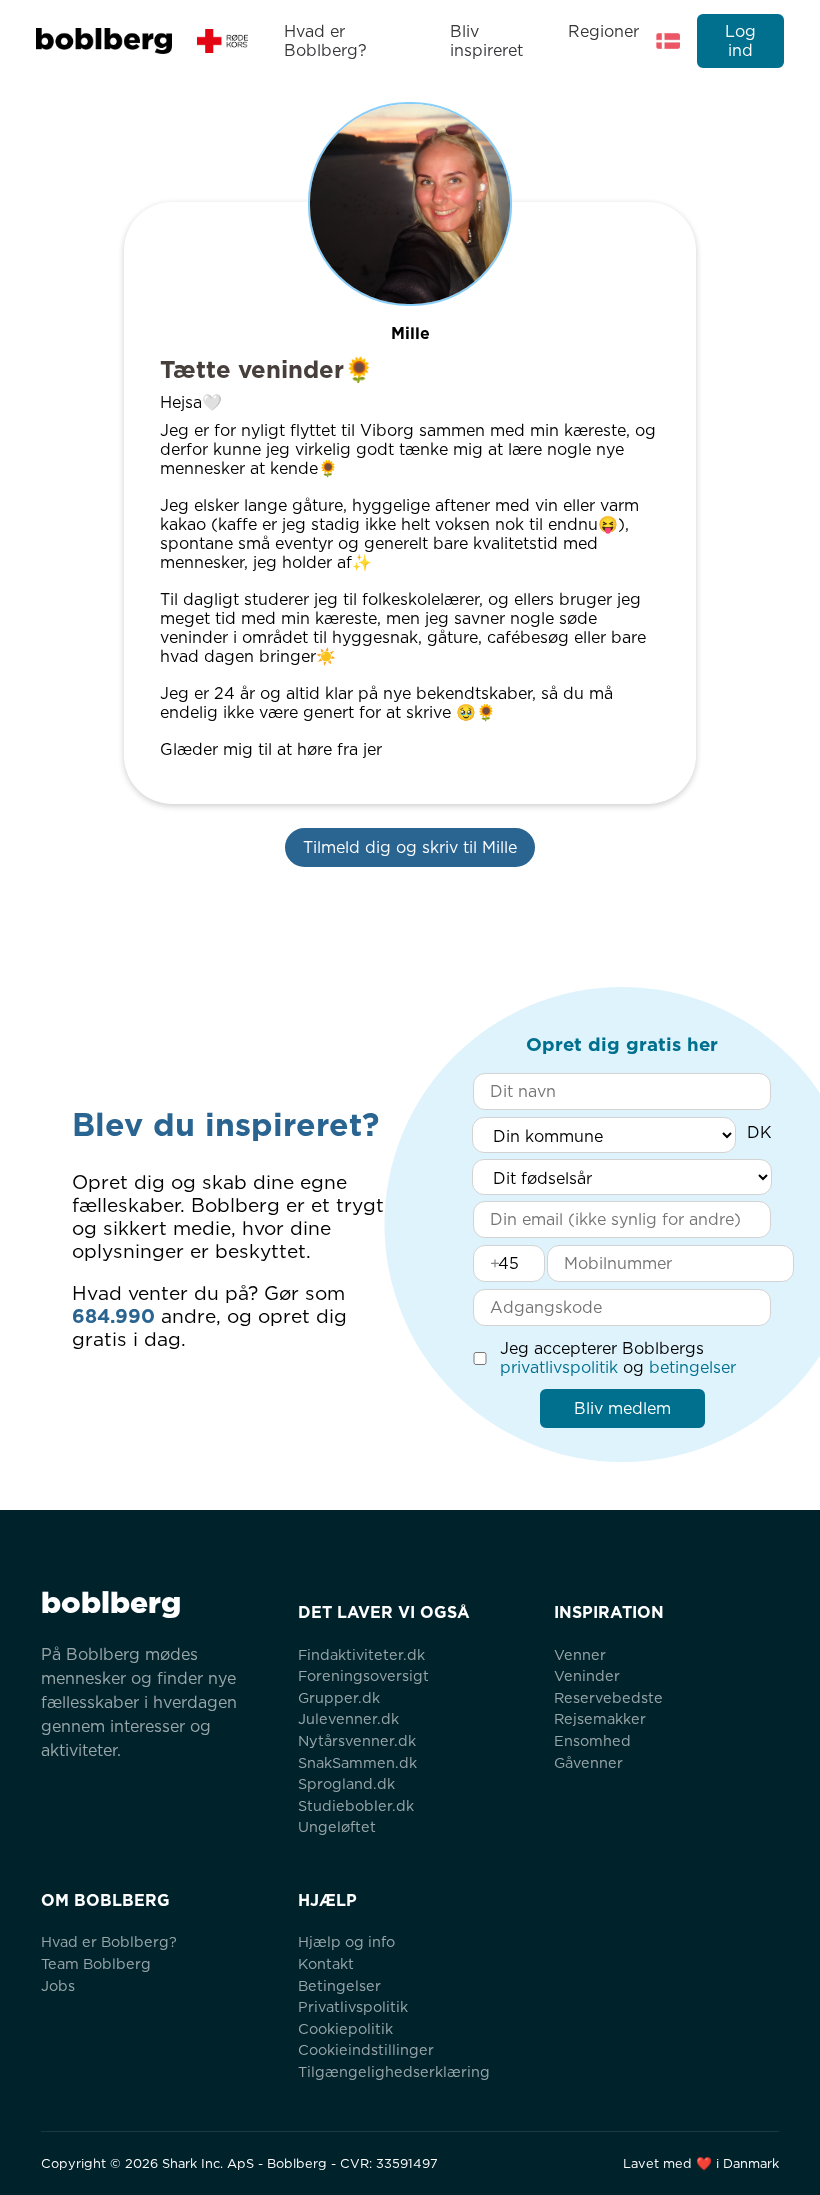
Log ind (740, 41)
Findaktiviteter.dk (361, 1654)
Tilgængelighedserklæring (394, 2071)
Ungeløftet (337, 1826)
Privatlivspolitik (353, 2006)
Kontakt (326, 1963)
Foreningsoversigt (363, 1675)
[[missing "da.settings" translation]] (668, 41)
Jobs (58, 1985)
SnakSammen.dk (357, 1762)
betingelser (692, 1367)
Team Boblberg (96, 1963)
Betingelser (339, 1985)
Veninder (587, 1675)
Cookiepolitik (345, 2028)
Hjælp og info (346, 1941)
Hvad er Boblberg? (325, 41)
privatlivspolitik (559, 1367)
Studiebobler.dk (356, 1805)
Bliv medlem (622, 1408)
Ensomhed (592, 1740)
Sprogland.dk (346, 1783)
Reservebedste (608, 1697)
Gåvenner (588, 1762)
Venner (580, 1654)
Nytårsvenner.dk (357, 1740)
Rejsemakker (600, 1718)
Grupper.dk (339, 1697)
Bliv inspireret (486, 41)
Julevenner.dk (348, 1718)
